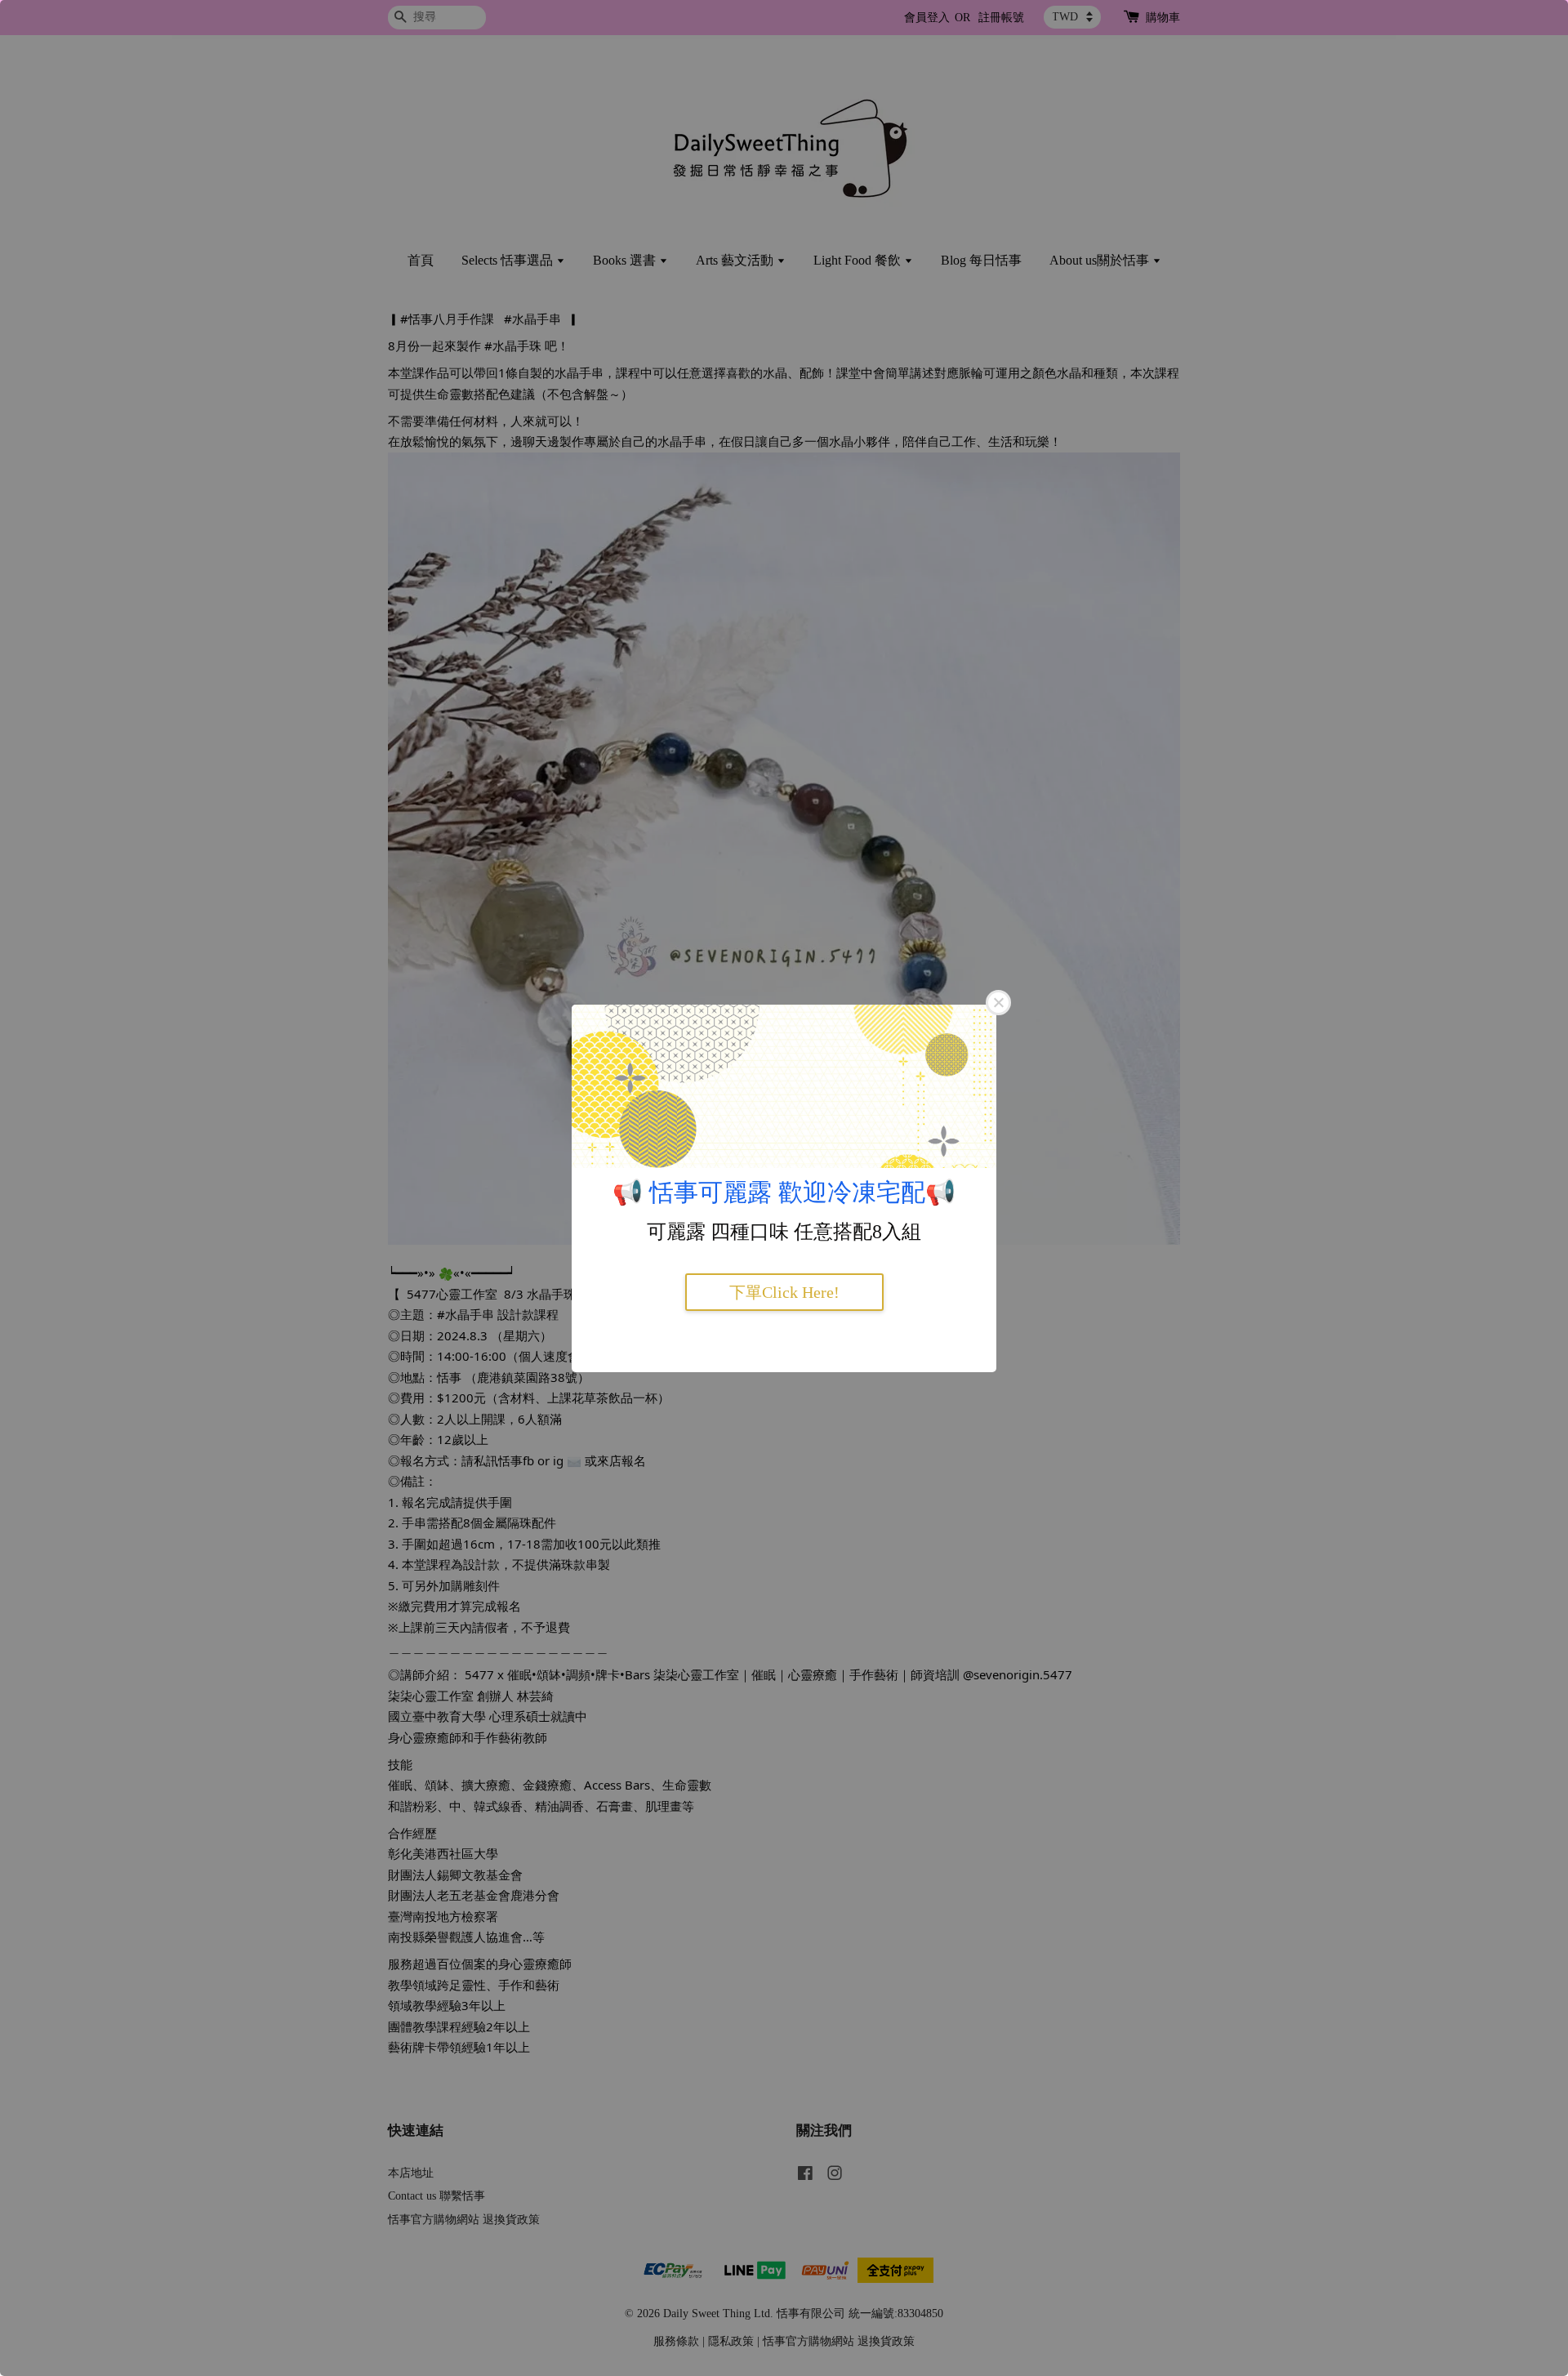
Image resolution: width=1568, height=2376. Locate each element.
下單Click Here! (784, 1292)
